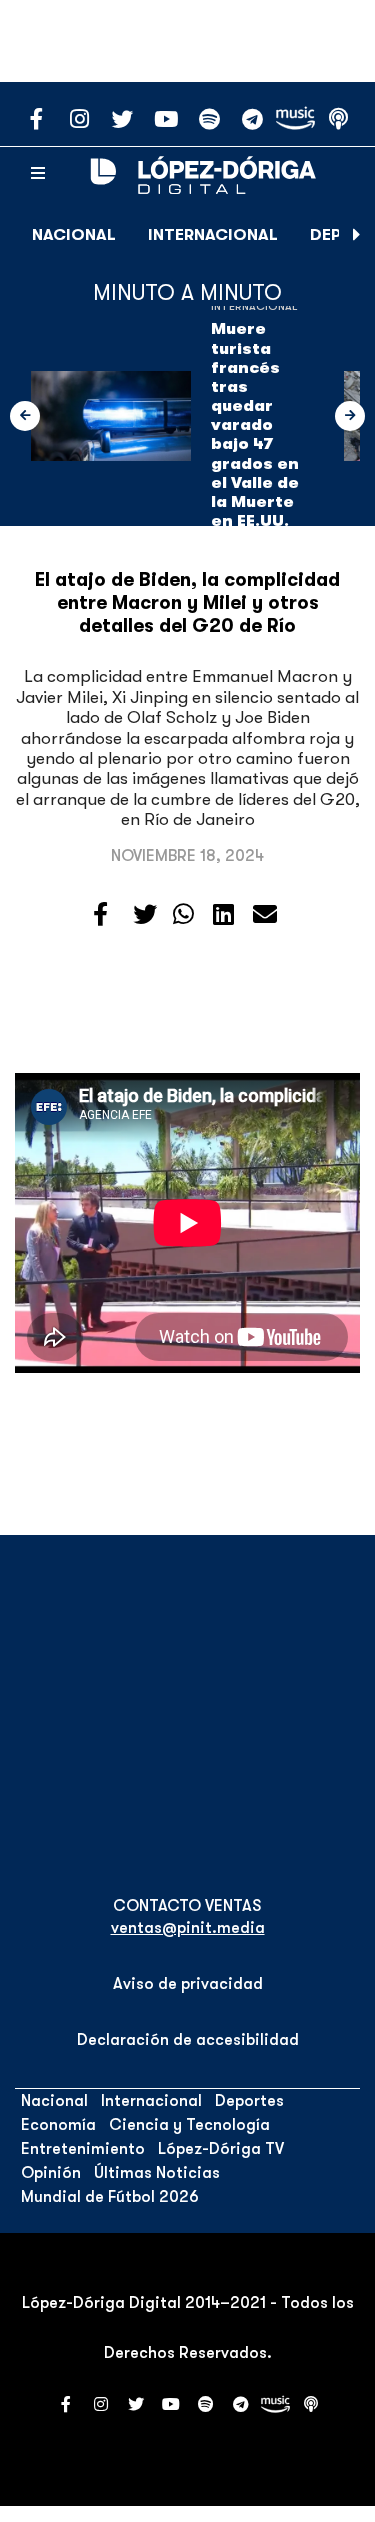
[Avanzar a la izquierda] (25, 416)
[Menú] (38, 174)
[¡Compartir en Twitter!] (145, 915)
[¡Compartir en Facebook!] (100, 915)
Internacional (213, 235)
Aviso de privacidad (188, 1984)
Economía (58, 2125)
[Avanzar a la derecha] (357, 235)
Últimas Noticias (157, 2173)
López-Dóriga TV (221, 2149)
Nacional (74, 235)
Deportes (249, 2101)
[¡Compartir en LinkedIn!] (223, 915)
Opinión (51, 2173)
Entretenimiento (83, 2149)
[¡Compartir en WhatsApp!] (183, 915)
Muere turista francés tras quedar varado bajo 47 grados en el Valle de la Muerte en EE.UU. (255, 425)
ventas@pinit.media (188, 1928)
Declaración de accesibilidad (188, 2040)
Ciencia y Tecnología (189, 2125)
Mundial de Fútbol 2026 (110, 2197)
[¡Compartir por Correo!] (265, 915)
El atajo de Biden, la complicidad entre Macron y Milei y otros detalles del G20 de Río (187, 603)
